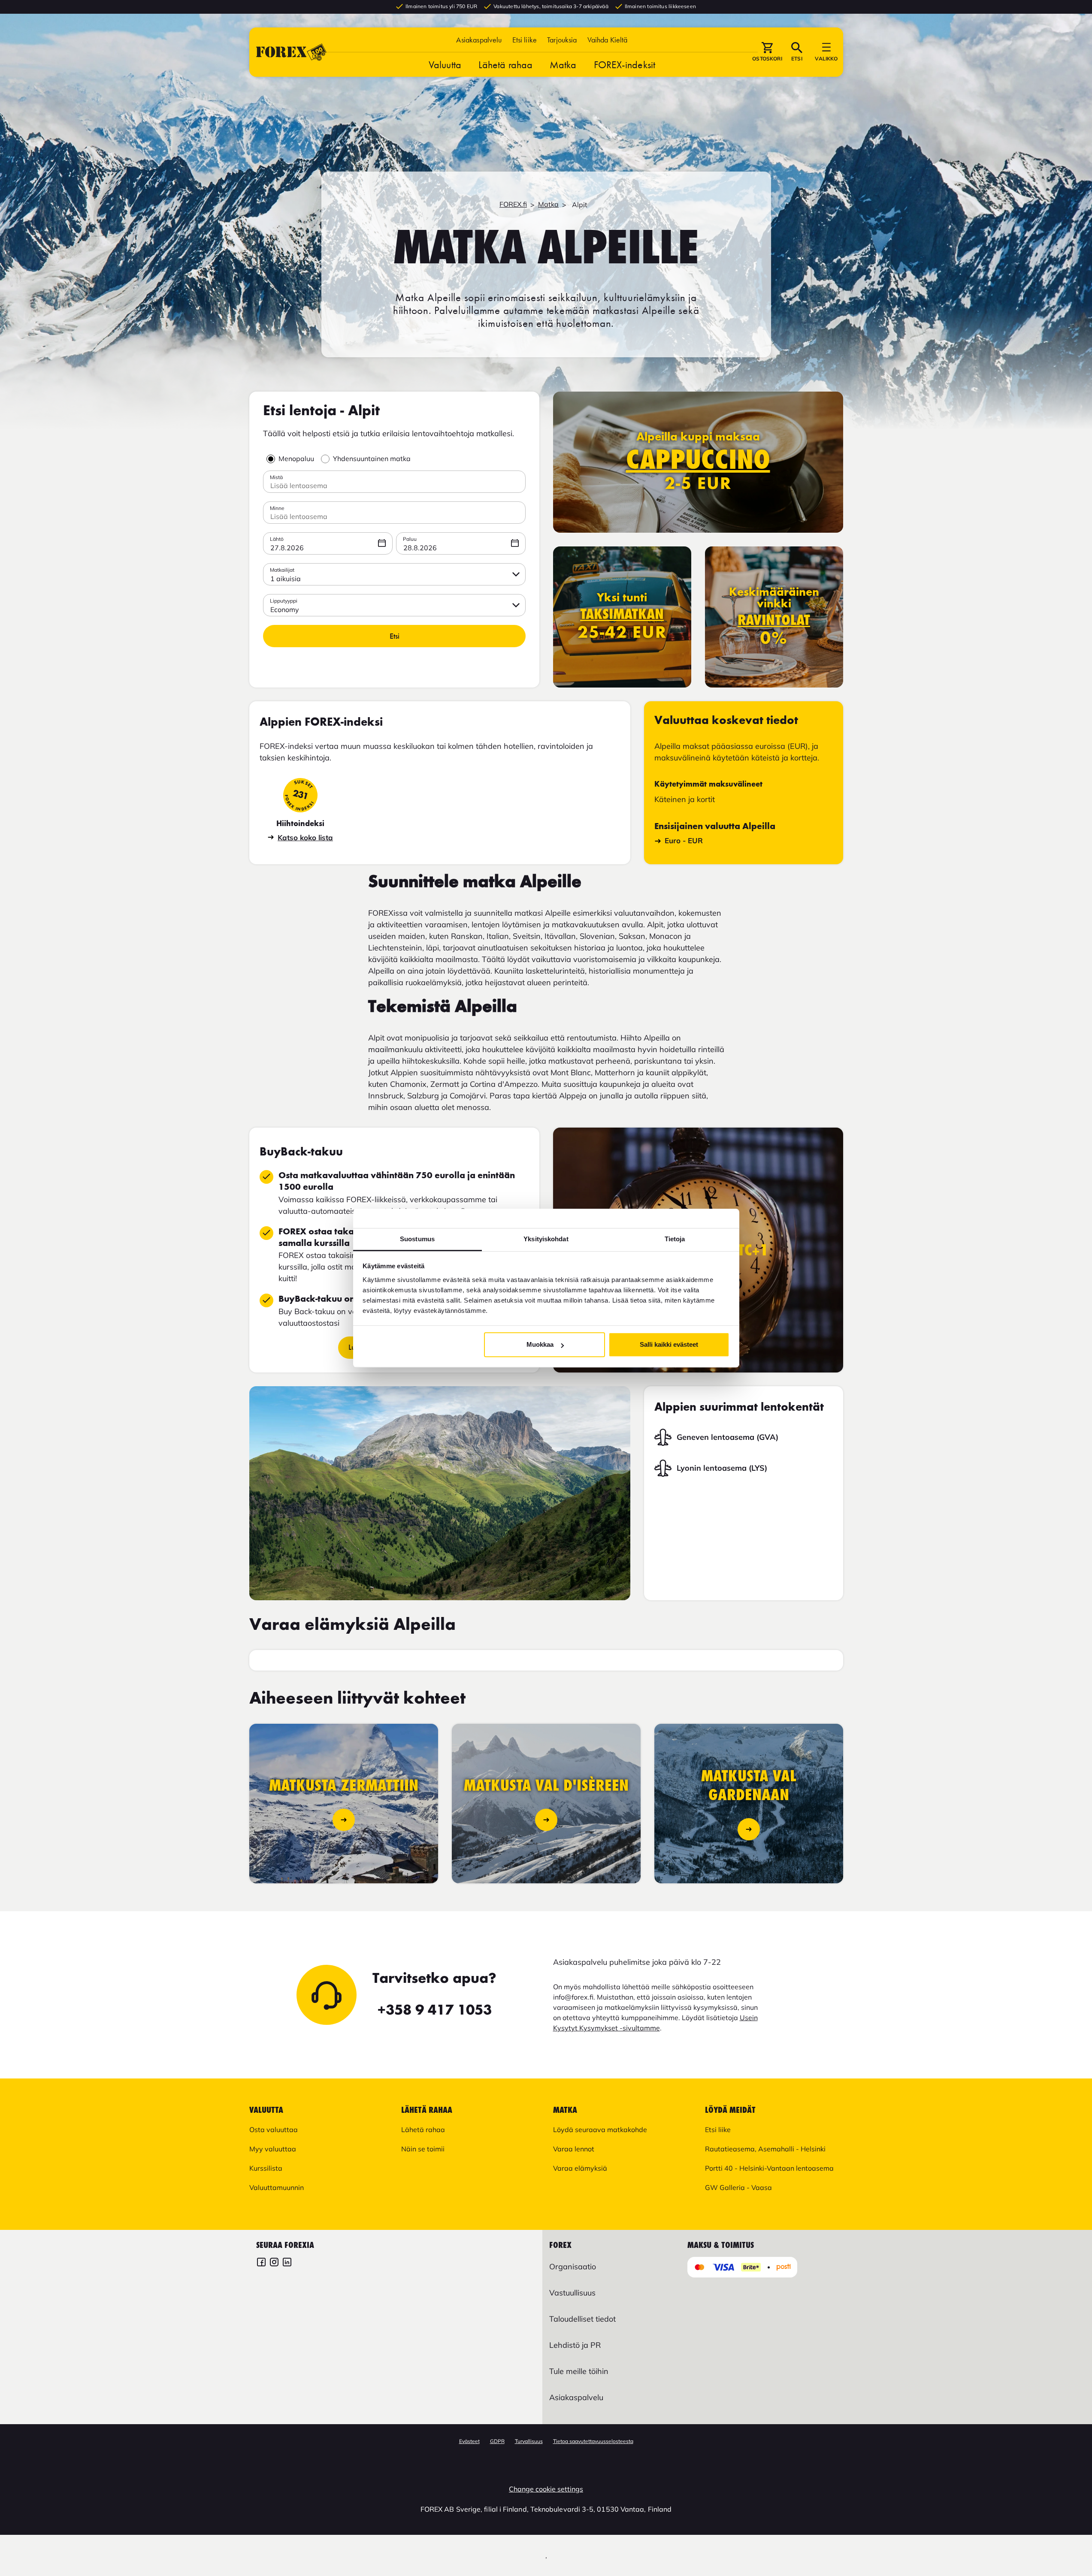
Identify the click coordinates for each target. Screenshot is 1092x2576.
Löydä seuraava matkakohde (600, 2130)
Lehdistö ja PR (575, 2345)
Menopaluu (296, 458)
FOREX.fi (513, 204)
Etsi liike (525, 40)
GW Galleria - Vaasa (738, 2187)
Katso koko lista (305, 837)
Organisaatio (573, 2267)
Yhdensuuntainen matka (372, 458)
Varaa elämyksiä (580, 2168)
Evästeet (469, 2441)
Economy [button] (285, 609)
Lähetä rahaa (505, 65)
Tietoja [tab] (675, 1239)
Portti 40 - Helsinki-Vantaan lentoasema (769, 2168)
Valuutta (445, 65)
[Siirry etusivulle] (291, 52)
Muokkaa (540, 1344)
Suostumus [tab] (417, 1239)
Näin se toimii (423, 2149)
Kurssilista (266, 2168)
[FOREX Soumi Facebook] (261, 2263)
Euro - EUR (684, 840)
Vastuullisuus (572, 2293)
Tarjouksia (562, 40)
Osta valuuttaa (274, 2130)
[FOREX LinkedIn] (287, 2263)
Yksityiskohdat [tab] (546, 1239)
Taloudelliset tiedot (582, 2319)
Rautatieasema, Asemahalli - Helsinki (765, 2149)
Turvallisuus (529, 2441)
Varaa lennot (574, 2149)
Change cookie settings (546, 2489)
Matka (563, 65)
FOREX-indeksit (625, 65)
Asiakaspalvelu (479, 40)
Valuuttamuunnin (277, 2187)
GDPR (497, 2441)
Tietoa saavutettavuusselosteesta (593, 2441)
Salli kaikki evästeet (669, 1344)
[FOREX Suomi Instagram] (274, 2263)
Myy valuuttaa (273, 2149)
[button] (608, 40)
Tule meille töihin (579, 2371)
